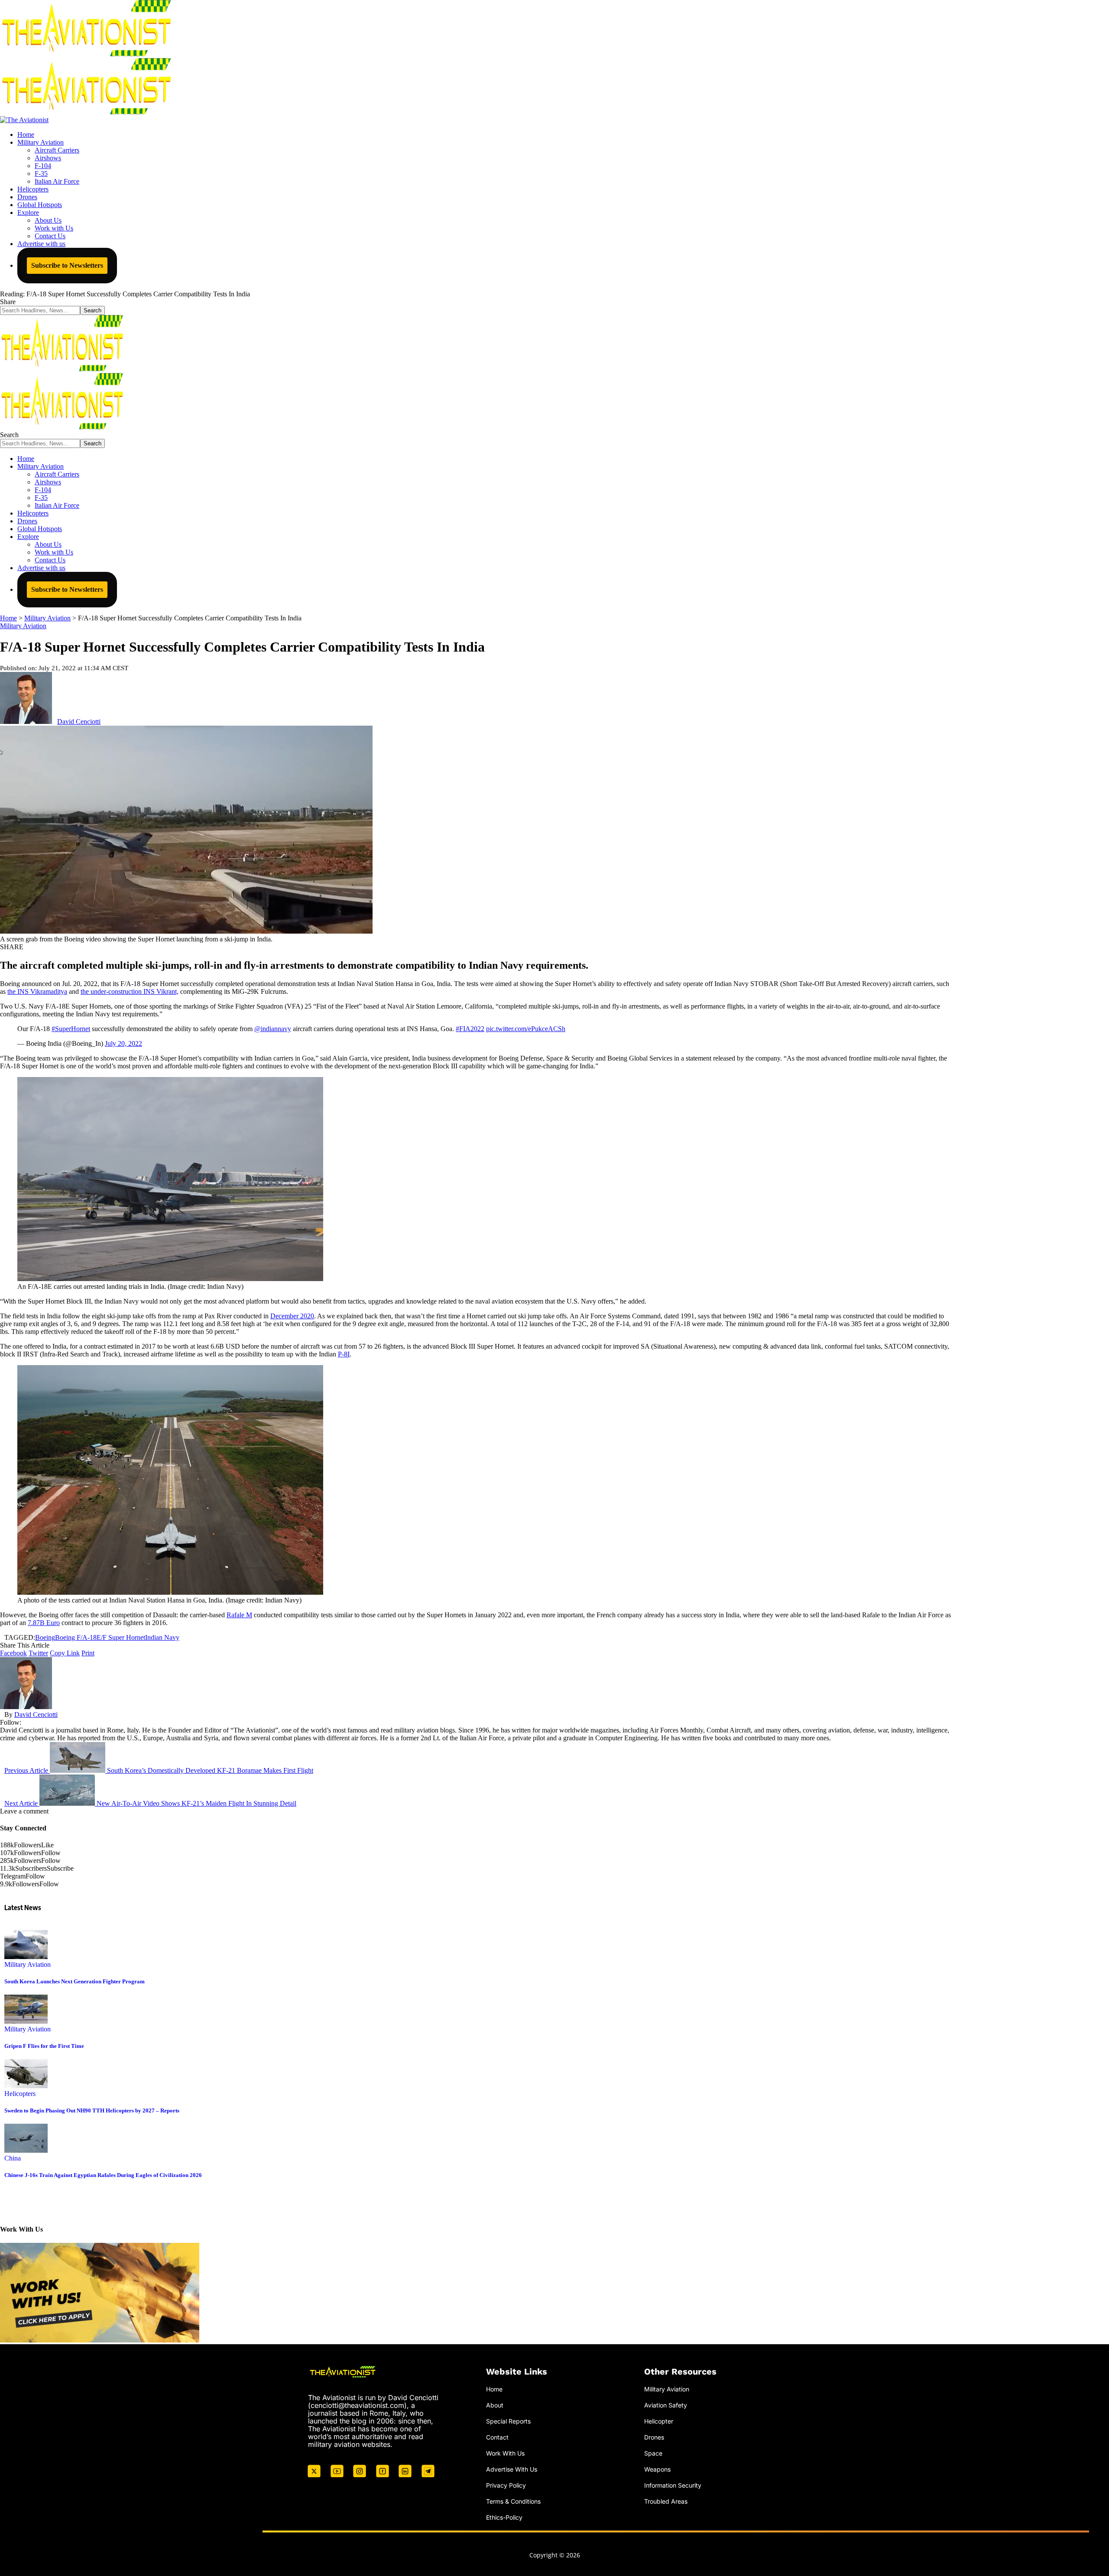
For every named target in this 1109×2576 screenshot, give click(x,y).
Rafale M (239, 1615)
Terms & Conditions (513, 2501)
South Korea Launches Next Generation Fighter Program (75, 1981)
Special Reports (508, 2421)
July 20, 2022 (123, 1043)
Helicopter (659, 2421)
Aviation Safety (666, 2405)
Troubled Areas (666, 2501)
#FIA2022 (470, 1029)
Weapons (657, 2469)
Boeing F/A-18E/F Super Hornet (100, 1637)
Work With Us (505, 2453)
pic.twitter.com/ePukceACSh (526, 1029)
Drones (654, 2437)
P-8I (344, 1354)
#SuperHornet (71, 1029)
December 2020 (292, 1316)
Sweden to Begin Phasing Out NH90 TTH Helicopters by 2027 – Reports (92, 2110)
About (495, 2405)
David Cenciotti (79, 722)
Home (494, 2389)
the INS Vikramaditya (37, 991)
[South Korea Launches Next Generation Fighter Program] (26, 1957)
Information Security (673, 2485)
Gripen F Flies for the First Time (44, 2046)
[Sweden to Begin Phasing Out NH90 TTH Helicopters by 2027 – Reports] (26, 2086)
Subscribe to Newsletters (67, 265)
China (13, 2158)
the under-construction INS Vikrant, (130, 991)
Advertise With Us (512, 2469)
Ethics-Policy (504, 2517)
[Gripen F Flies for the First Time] (26, 2021)
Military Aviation (23, 626)
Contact (497, 2437)
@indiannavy (273, 1029)
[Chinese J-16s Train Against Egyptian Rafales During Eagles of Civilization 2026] (26, 2150)
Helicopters (20, 2094)
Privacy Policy (506, 2485)
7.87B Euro (44, 1623)
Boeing (45, 1637)
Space (653, 2453)
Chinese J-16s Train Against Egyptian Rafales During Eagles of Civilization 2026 (103, 2175)
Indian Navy (162, 1637)
